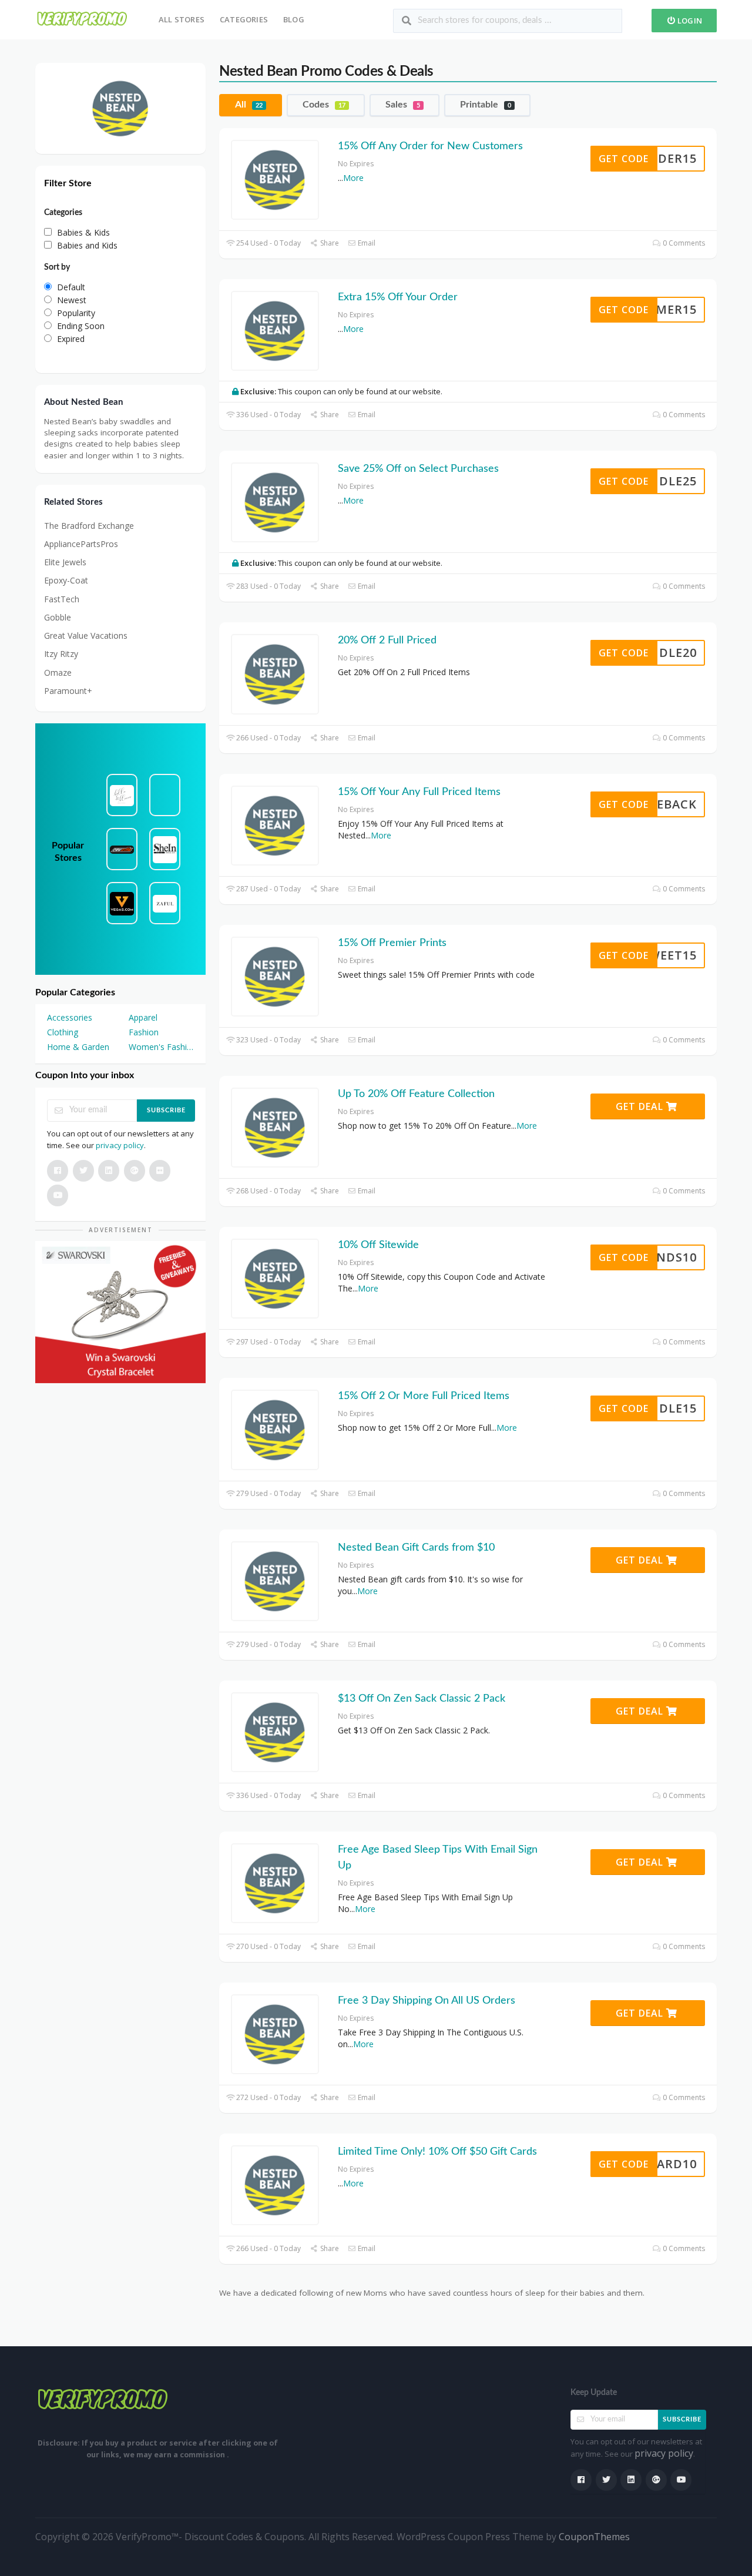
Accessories (70, 1017)
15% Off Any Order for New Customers (430, 146)
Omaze (58, 672)
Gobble (58, 617)
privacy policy (120, 1145)
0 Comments (683, 243)
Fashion (144, 1032)
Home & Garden (78, 1047)
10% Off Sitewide (378, 1245)
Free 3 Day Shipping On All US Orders (427, 2001)
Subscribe (166, 1110)
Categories (244, 19)
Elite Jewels (65, 562)
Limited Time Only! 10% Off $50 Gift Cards (437, 2152)
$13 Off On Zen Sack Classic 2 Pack (422, 1699)
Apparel (143, 1017)
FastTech (62, 599)
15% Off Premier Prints (392, 943)
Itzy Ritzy (61, 654)
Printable (486, 105)
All (249, 105)
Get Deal (641, 1106)
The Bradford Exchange (89, 526)
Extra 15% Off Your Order (398, 297)
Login (689, 21)
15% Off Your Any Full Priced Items (419, 792)
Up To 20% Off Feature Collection (416, 1094)
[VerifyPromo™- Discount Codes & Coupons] (82, 19)
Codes (324, 105)
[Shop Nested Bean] (120, 107)
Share (328, 243)
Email (366, 243)
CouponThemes (594, 2537)
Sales (403, 105)
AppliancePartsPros (81, 544)
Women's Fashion (161, 1047)
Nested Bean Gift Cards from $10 (416, 1548)
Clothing (63, 1032)
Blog (294, 19)
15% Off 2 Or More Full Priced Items (424, 1396)
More (353, 178)
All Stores (182, 19)
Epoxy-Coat (66, 580)
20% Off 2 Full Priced (387, 640)
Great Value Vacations (86, 635)
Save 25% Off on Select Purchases (418, 469)
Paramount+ (68, 691)
